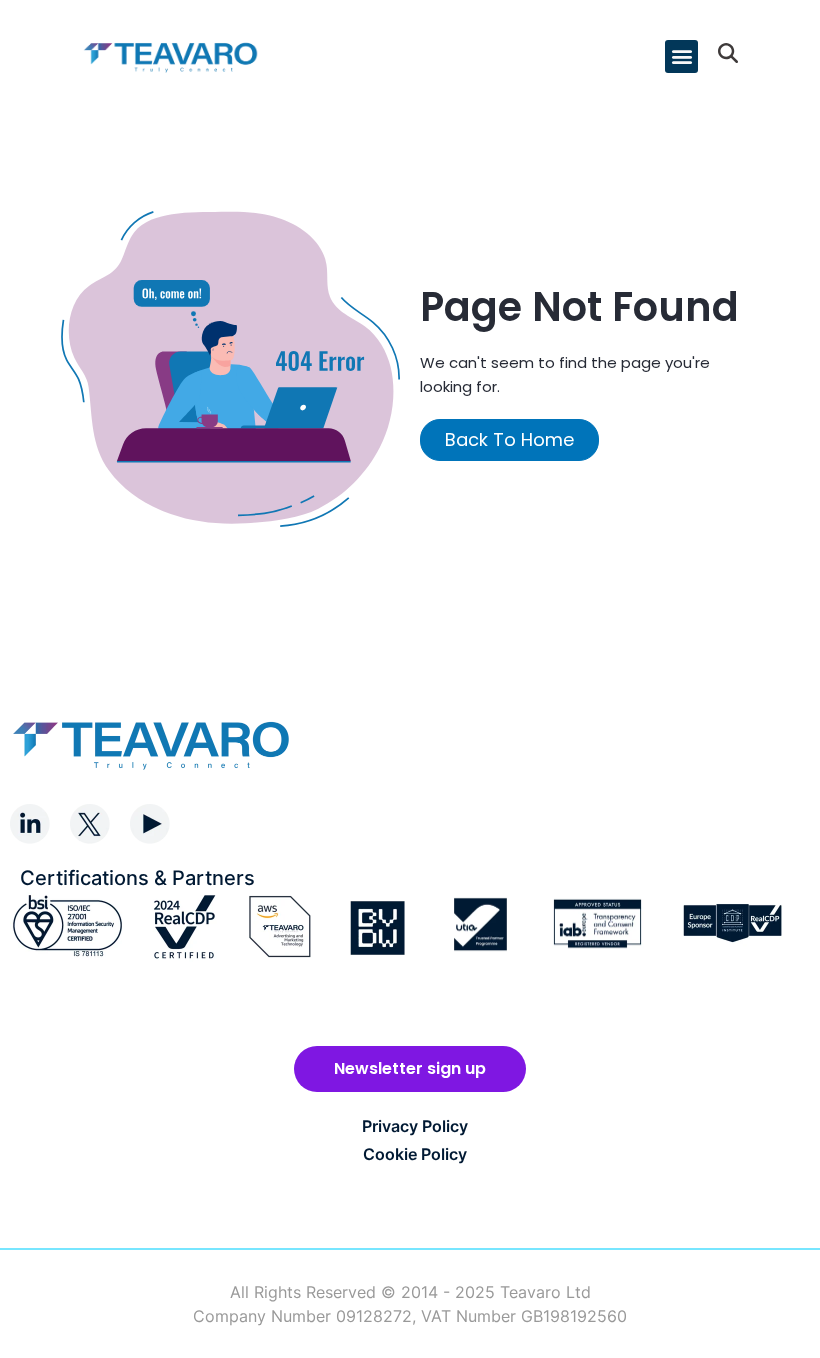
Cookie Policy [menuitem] (415, 1154)
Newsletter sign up (410, 1068)
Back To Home (509, 439)
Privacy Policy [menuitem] (415, 1126)
